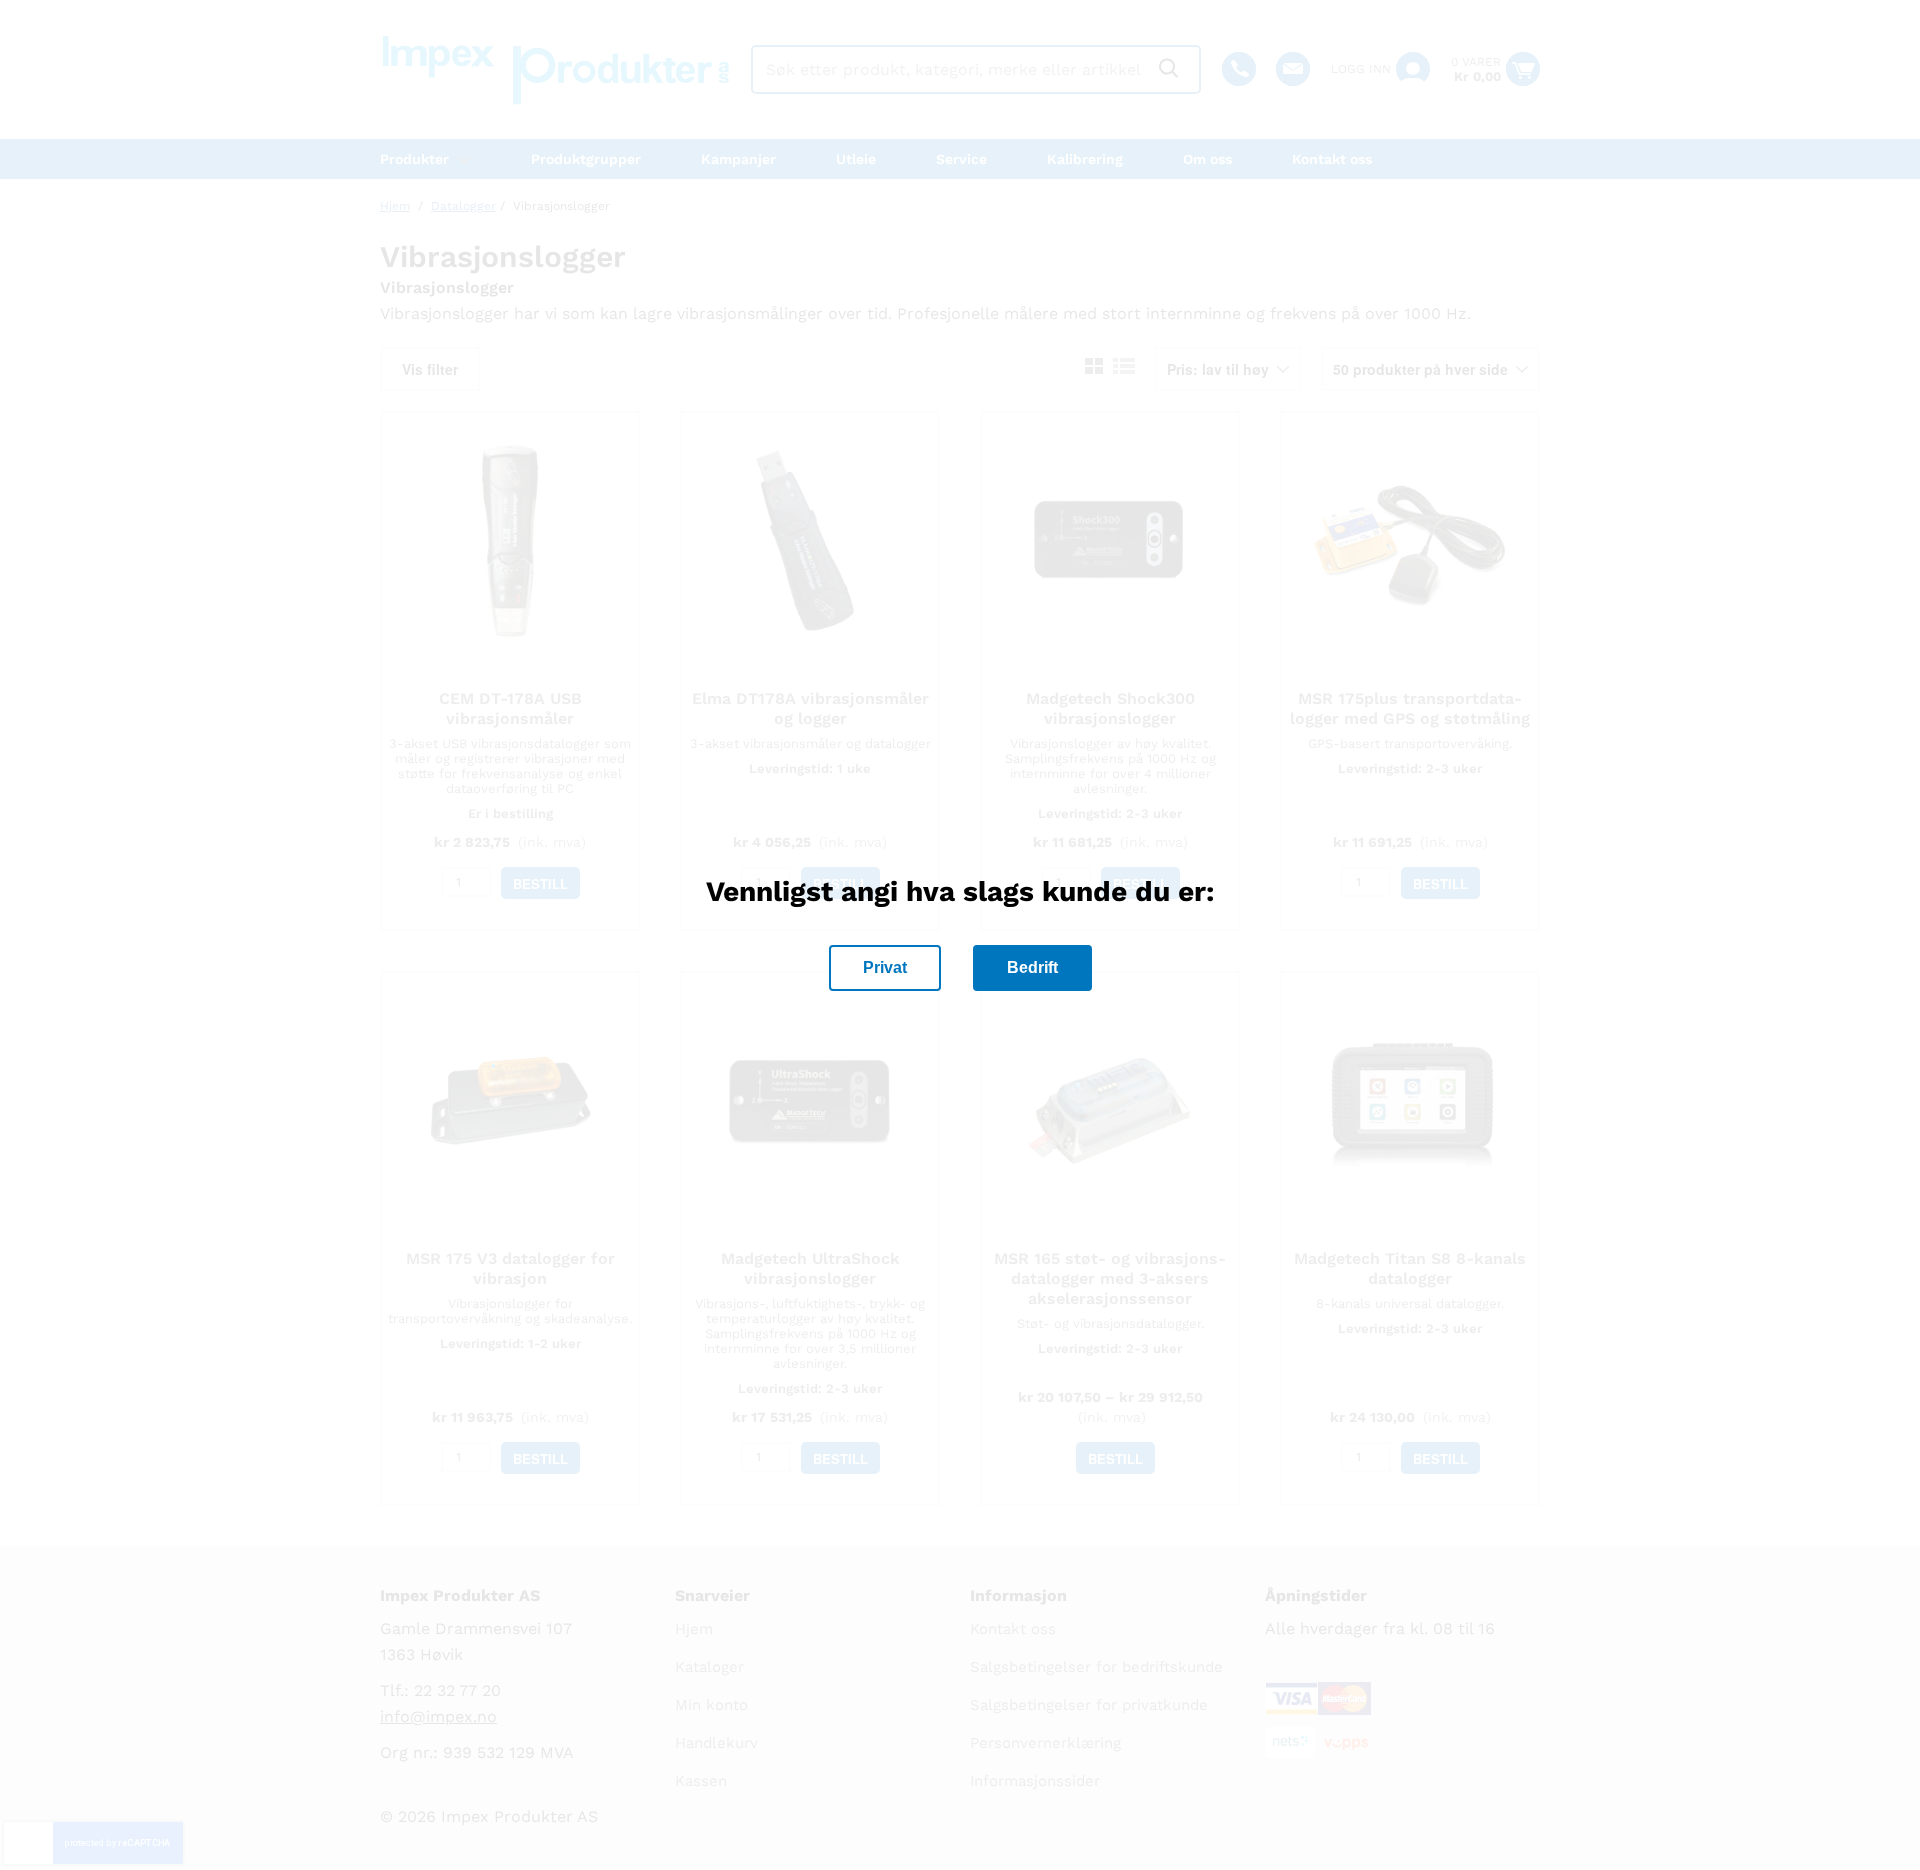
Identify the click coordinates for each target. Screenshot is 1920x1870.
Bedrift (1032, 967)
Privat (885, 967)
